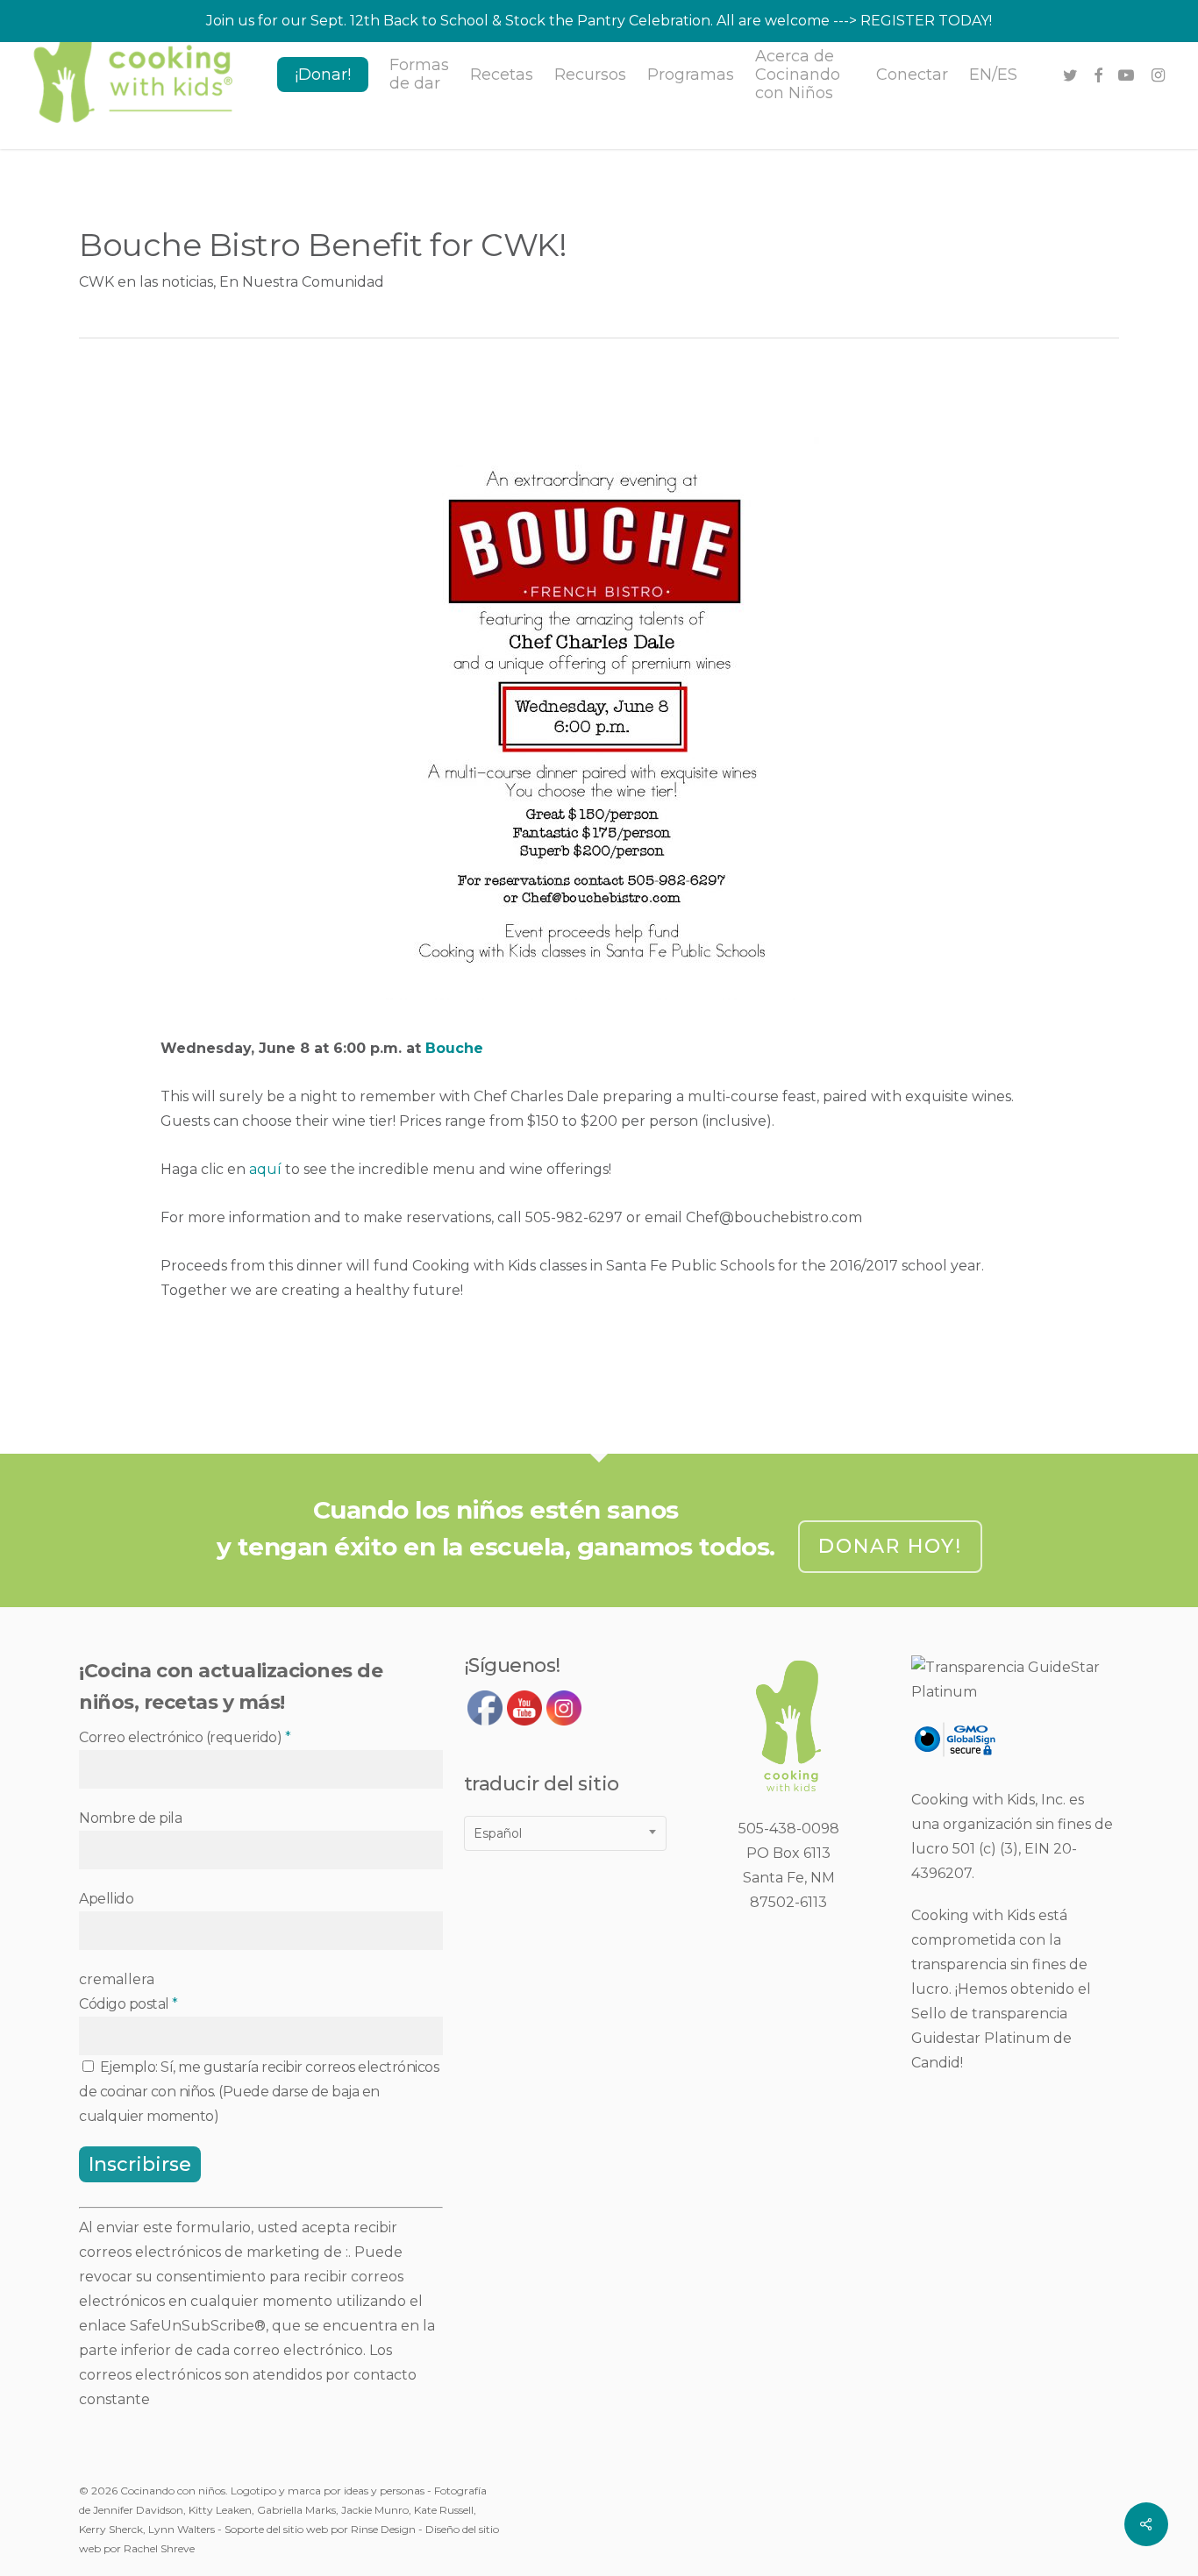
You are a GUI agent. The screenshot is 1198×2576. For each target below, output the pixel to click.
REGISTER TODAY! (926, 21)
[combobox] (565, 1833)
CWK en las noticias (146, 282)
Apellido (106, 1899)
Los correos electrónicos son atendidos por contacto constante (248, 2375)
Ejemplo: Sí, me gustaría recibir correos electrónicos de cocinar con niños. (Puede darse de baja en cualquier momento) (259, 2092)
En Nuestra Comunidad (302, 282)
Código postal (128, 2004)
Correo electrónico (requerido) (185, 1737)
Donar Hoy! (890, 1546)
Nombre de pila (130, 1818)
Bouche (454, 1048)
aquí (265, 1169)
